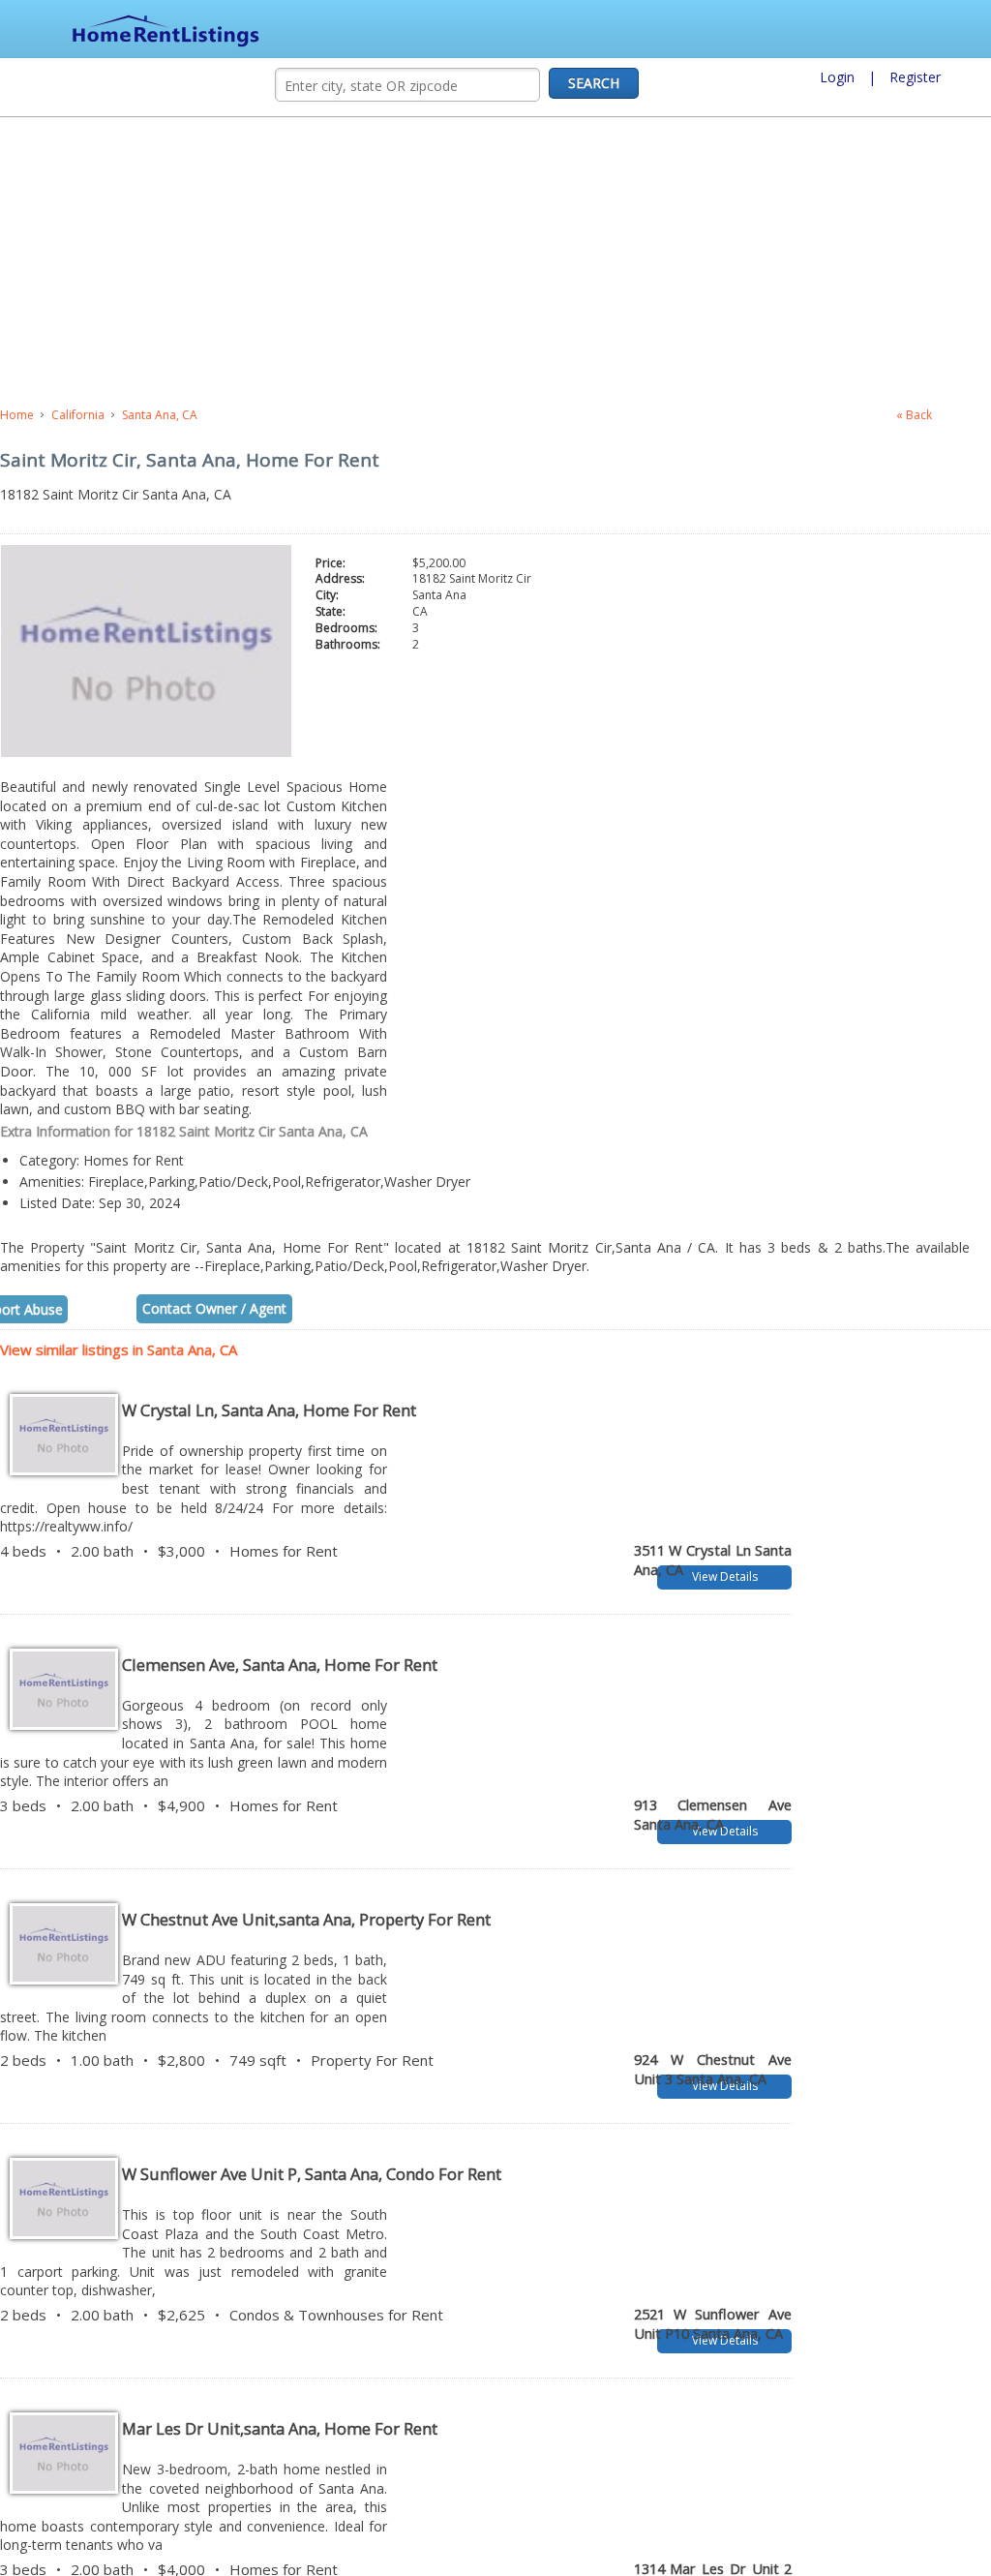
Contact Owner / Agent (214, 1299)
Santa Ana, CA (160, 415)
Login (837, 77)
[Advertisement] (421, 262)
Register (915, 77)
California (78, 415)
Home (17, 415)
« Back (914, 415)
